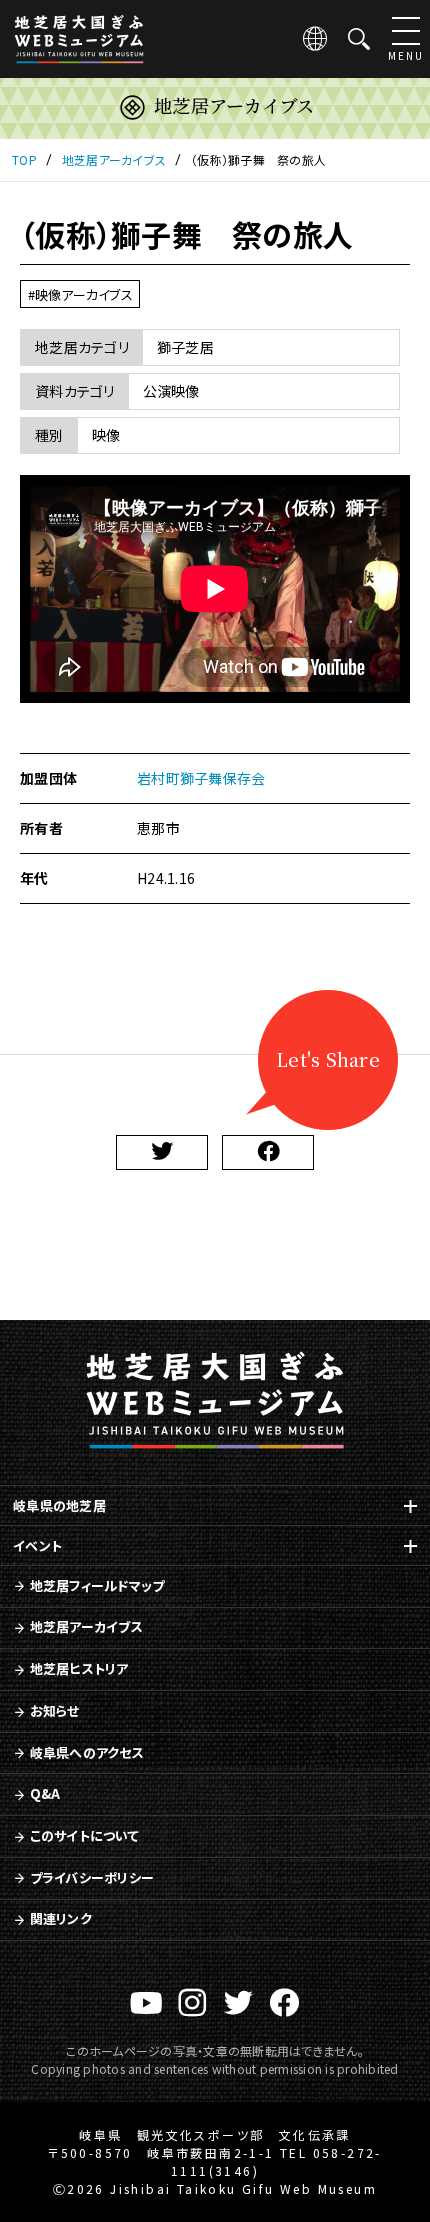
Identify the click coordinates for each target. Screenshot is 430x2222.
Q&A (45, 1793)
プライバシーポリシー (92, 1877)
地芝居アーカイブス (86, 1626)
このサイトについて (84, 1835)
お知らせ (55, 1710)
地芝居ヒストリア (79, 1668)
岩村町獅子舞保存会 (201, 778)
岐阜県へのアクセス (87, 1752)
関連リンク (61, 1918)
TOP (24, 159)
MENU (406, 55)
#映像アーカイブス (80, 294)
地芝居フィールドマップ (97, 1585)
